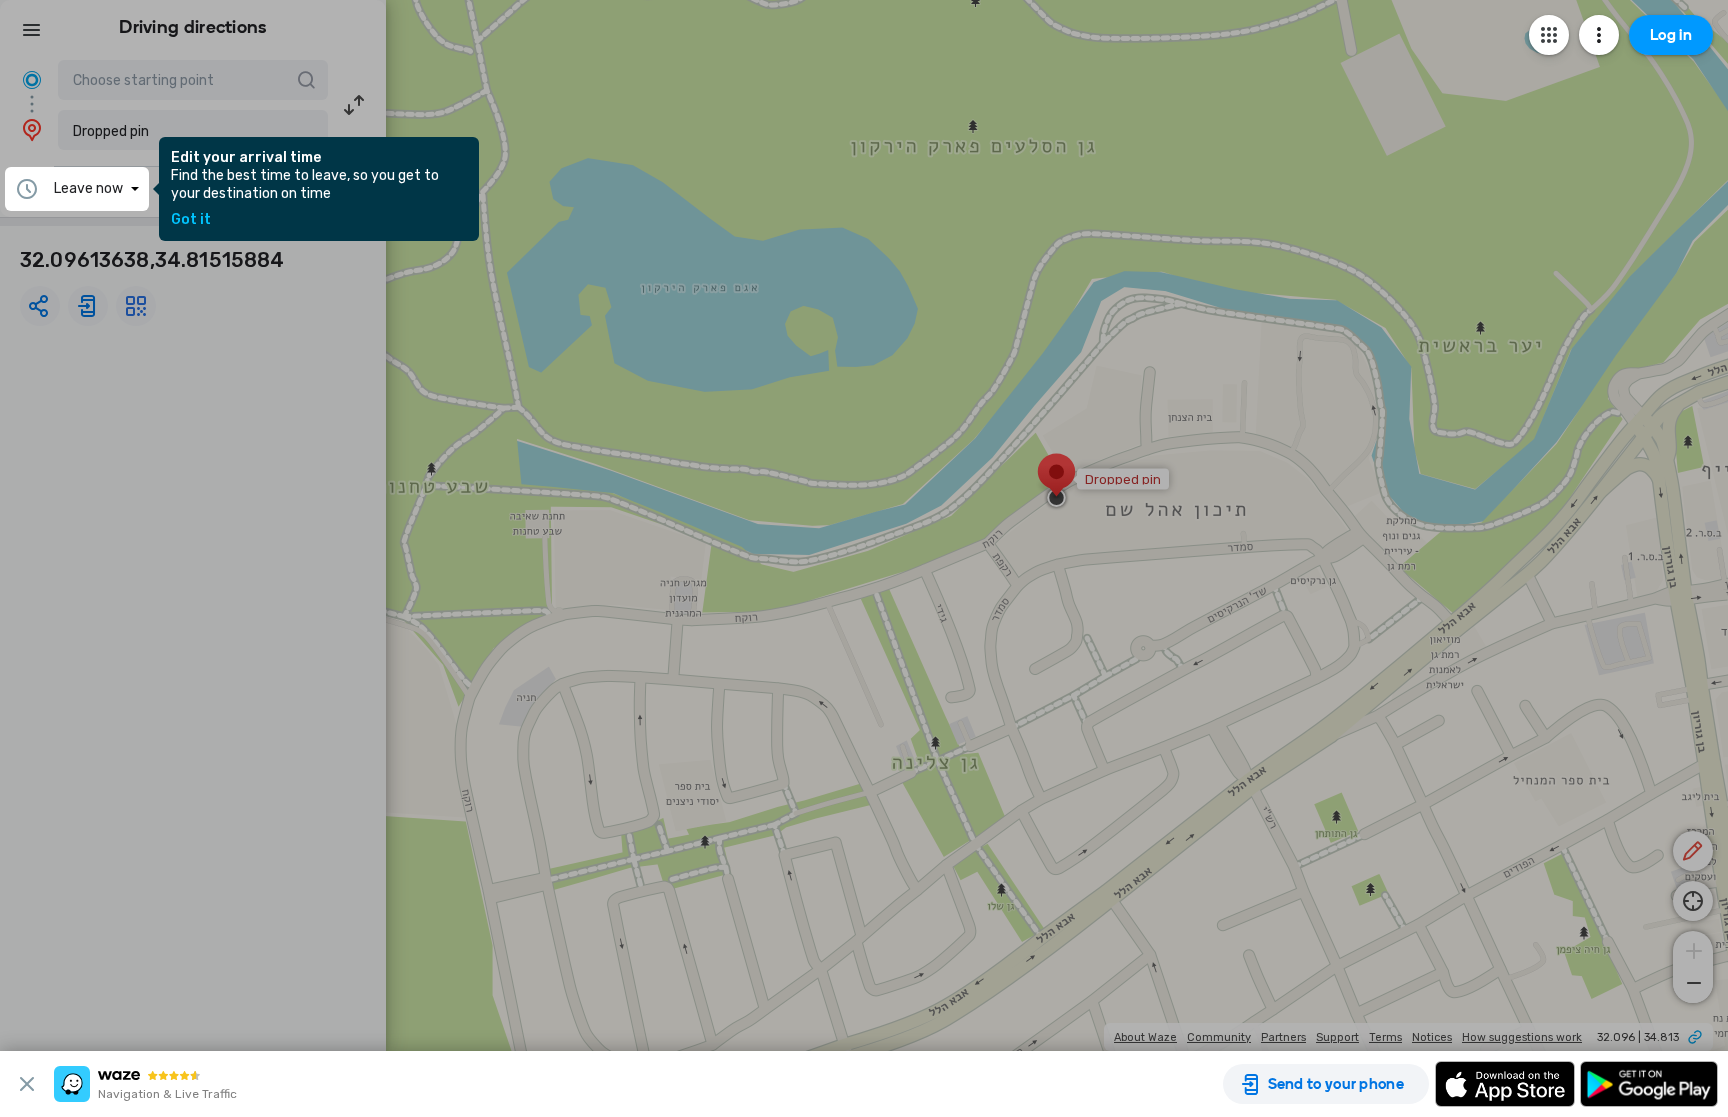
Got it (191, 220)
